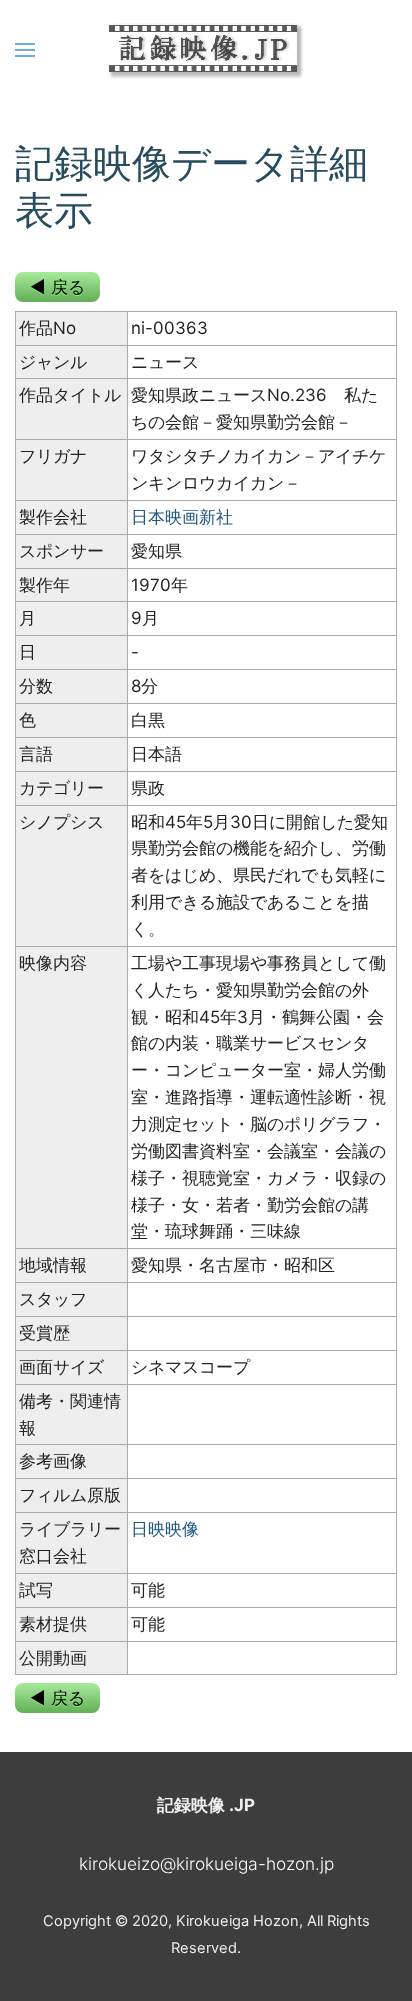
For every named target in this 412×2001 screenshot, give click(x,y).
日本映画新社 (182, 517)
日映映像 (165, 1529)
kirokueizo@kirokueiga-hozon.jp (206, 1863)
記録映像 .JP (206, 1805)
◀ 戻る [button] (57, 287)
